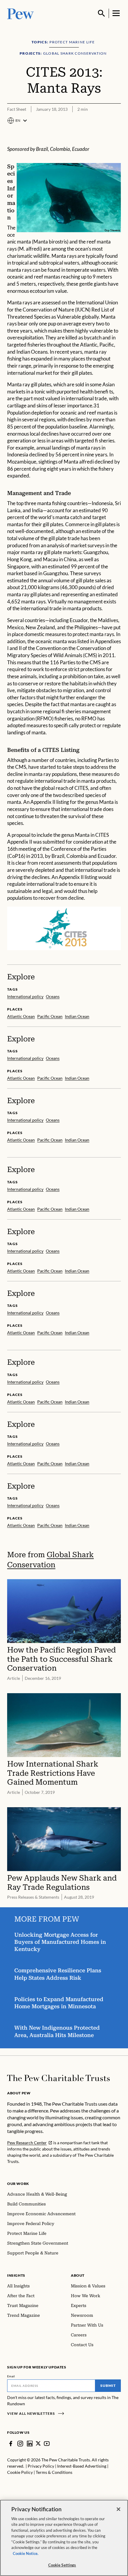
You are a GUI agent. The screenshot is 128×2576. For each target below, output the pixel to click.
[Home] (58, 2078)
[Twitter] (38, 2443)
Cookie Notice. (26, 2553)
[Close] (118, 2509)
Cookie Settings (62, 2565)
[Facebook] (11, 2444)
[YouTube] (47, 2444)
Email (11, 2376)
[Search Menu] (102, 13)
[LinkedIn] (30, 2444)
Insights (16, 2275)
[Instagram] (20, 2444)
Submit (108, 2386)
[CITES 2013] (64, 928)
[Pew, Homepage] (21, 13)
